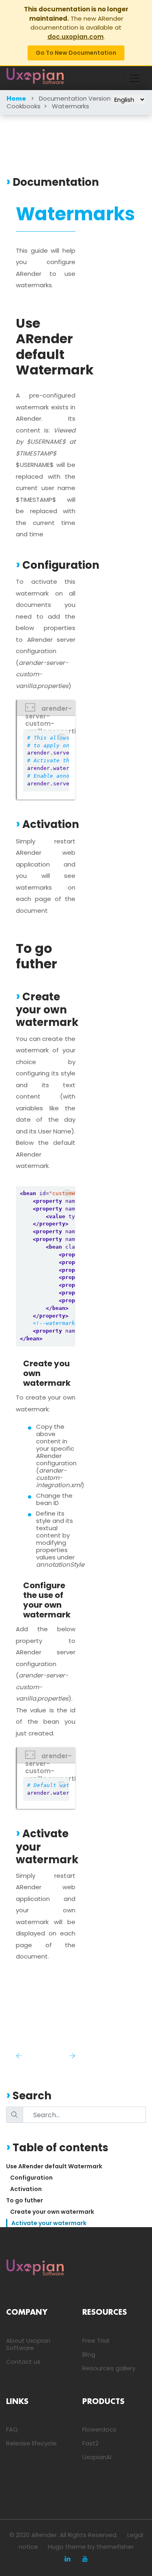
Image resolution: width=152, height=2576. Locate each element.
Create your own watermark (52, 2212)
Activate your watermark (49, 2223)
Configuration (31, 2178)
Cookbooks (24, 106)
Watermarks (71, 106)
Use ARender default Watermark (54, 2166)
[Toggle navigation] (135, 78)
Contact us (23, 2362)
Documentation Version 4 (78, 98)
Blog (89, 2354)
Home (16, 99)
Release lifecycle (31, 2443)
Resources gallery (109, 2368)
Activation (26, 2189)
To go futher (25, 2200)
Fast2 (90, 2443)
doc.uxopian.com (76, 37)
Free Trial (96, 2341)
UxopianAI (97, 2457)
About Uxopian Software (28, 2344)
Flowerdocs (99, 2429)
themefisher (115, 2547)
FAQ (12, 2429)
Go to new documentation (76, 53)
